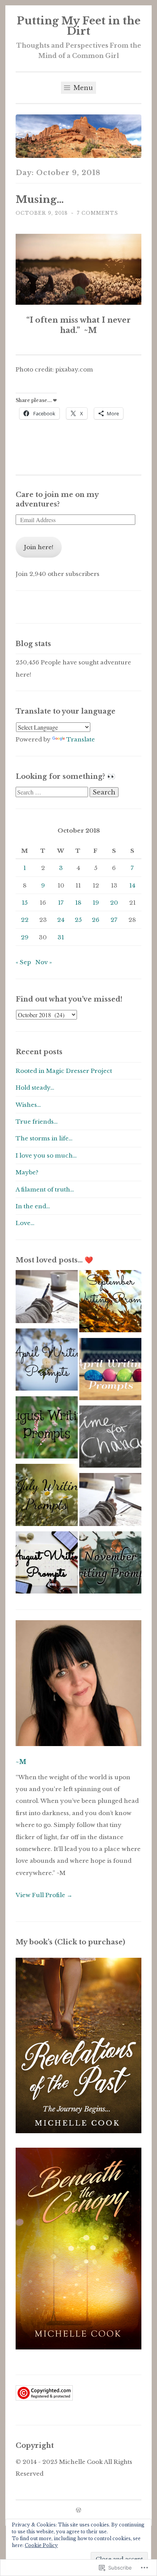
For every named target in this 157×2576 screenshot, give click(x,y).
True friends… (37, 1122)
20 (114, 903)
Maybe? (27, 1172)
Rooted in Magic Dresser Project (64, 1071)
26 (96, 920)
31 (61, 937)
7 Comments (98, 213)
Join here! (39, 547)
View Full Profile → (44, 1895)
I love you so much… (46, 1155)
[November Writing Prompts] (110, 1564)
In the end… (33, 1206)
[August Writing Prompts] (47, 1564)
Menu (82, 88)
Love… (25, 1223)
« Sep (23, 962)
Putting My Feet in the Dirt (79, 26)
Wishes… (28, 1105)
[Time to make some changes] (110, 1438)
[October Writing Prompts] (47, 1298)
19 (96, 903)
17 (61, 903)
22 (25, 920)
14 (132, 885)
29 (25, 937)
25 (78, 920)
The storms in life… (44, 1138)
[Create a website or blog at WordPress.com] (78, 2511)
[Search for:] (53, 792)
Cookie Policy (41, 2545)
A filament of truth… (45, 1189)
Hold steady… (35, 1088)
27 (114, 920)
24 (61, 920)
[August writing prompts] (47, 1429)
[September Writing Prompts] (110, 1303)
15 (25, 903)
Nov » (44, 962)
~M (21, 1762)
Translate (81, 739)
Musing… (40, 199)
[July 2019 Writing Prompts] (47, 1497)
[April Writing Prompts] (47, 1361)
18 (78, 903)
